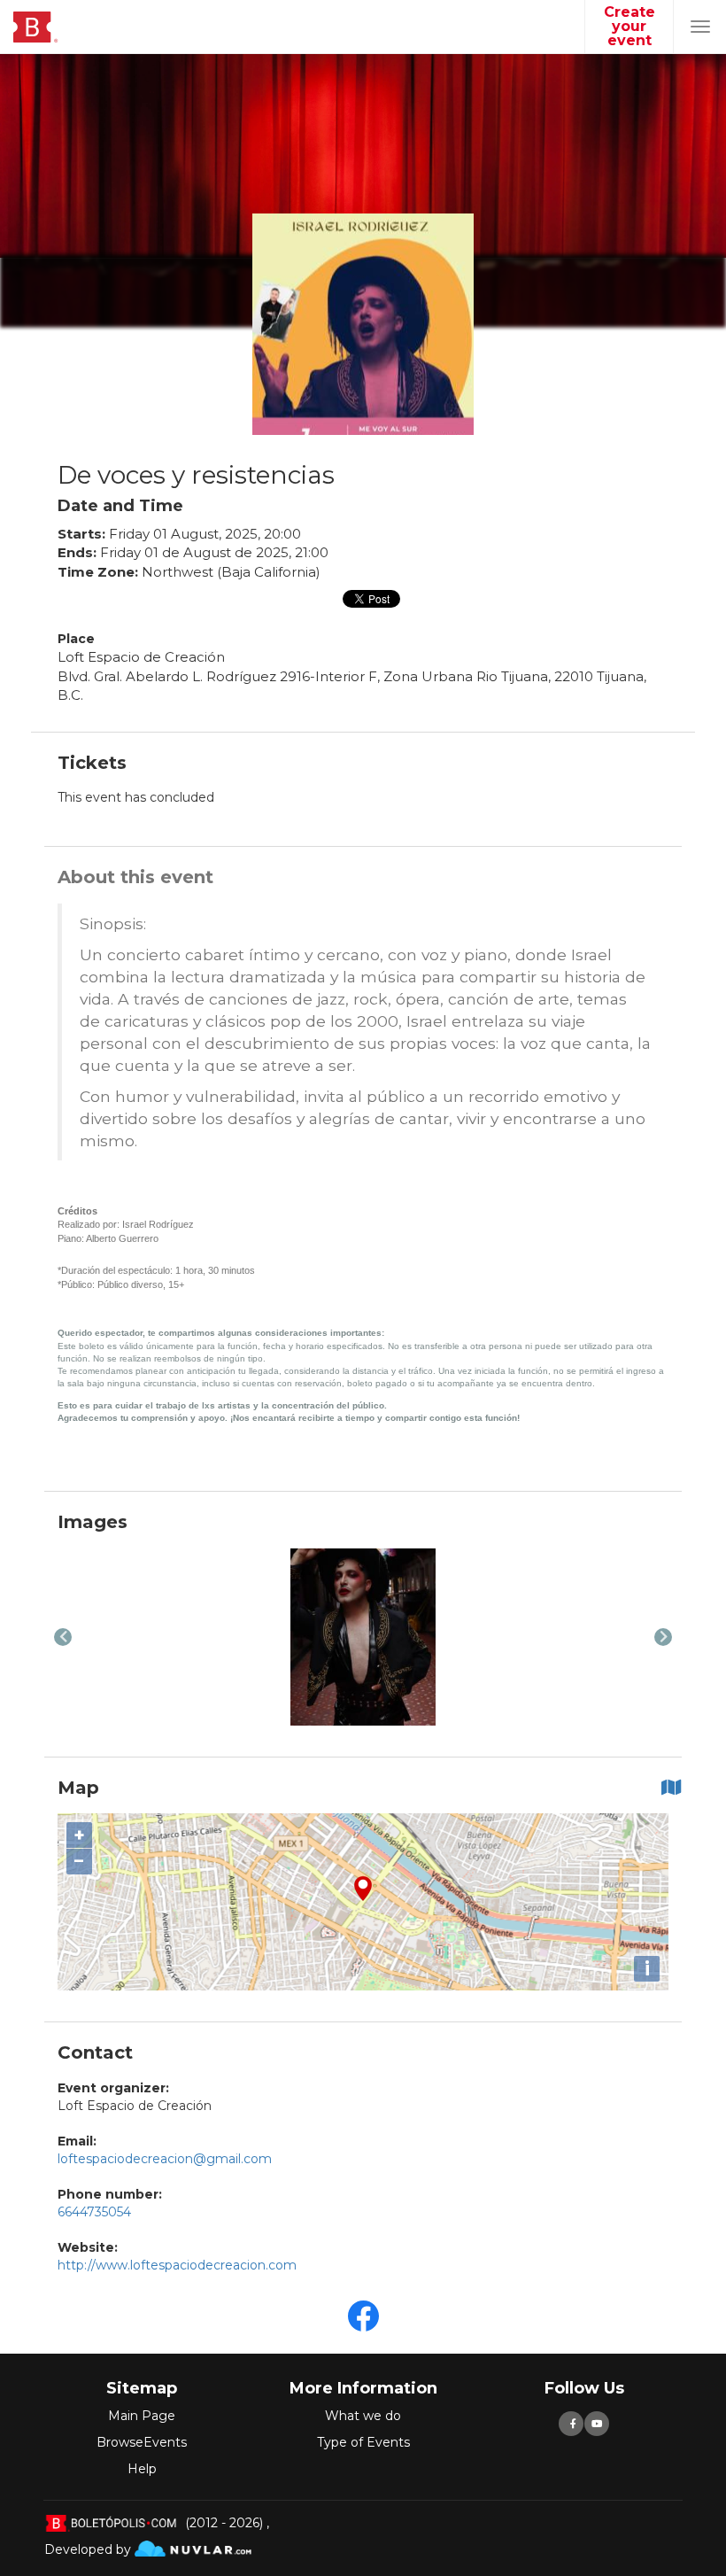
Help (142, 2469)
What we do (363, 2416)
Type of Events (363, 2442)
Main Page (142, 2416)
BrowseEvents (142, 2442)
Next (663, 1637)
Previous (63, 1637)
